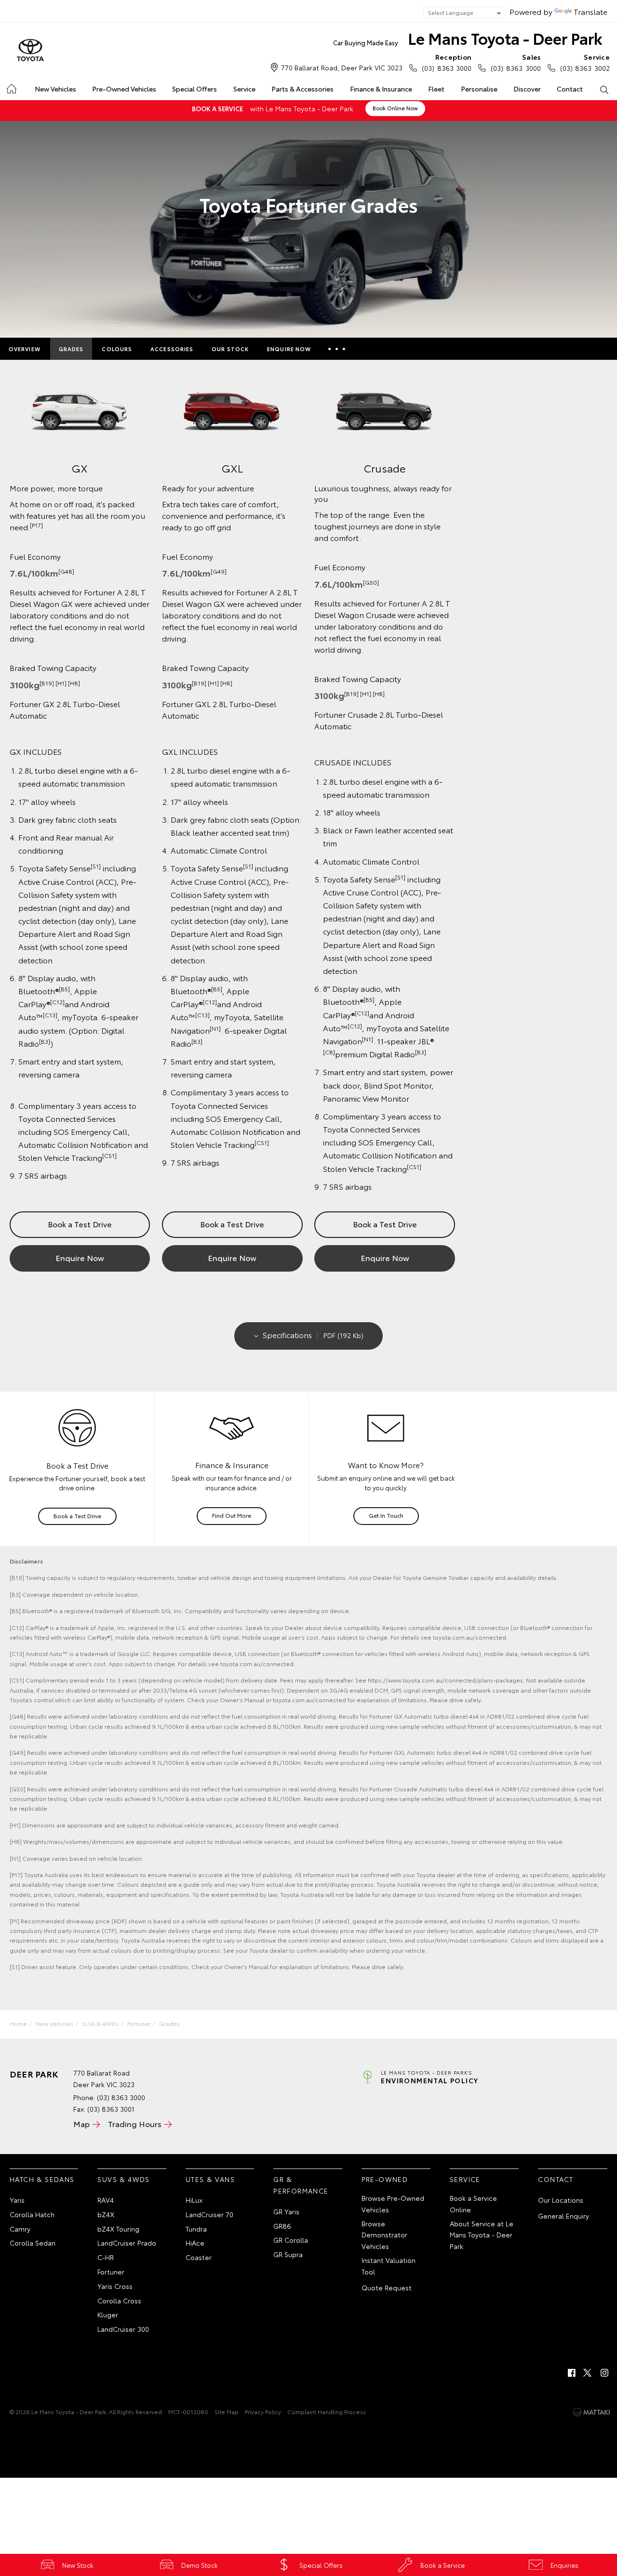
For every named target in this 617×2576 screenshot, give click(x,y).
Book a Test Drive (80, 1224)
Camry (20, 2229)
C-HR (106, 2257)
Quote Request (387, 2287)
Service (244, 89)
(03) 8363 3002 (585, 62)
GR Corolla (291, 2240)
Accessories (172, 349)
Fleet (436, 89)
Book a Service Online (473, 2204)
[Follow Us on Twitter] (588, 2373)
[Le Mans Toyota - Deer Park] (30, 51)
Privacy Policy (263, 2412)
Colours (117, 349)
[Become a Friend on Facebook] (572, 2373)
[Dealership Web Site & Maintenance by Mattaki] (591, 2412)
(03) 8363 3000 (447, 62)
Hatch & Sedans (42, 2179)
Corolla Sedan (33, 2243)
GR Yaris (286, 2211)
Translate (590, 11)
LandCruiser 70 (209, 2214)
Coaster (199, 2257)
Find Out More (232, 1515)
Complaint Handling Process (327, 2412)
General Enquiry (563, 2216)
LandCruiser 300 (123, 2329)
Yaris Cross (115, 2286)
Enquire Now (289, 349)
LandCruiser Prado (127, 2243)
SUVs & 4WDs (100, 2023)
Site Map (227, 2412)
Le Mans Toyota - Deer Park (468, 38)
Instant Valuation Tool (389, 2266)
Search (604, 89)
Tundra (196, 2229)
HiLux (194, 2200)
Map (81, 2123)
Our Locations (561, 2200)
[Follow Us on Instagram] (604, 2373)
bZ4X (106, 2214)
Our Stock (230, 349)
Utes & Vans (210, 2179)
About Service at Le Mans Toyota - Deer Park (482, 2235)
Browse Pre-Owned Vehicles (393, 2204)
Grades (71, 349)
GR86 (282, 2226)
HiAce (195, 2243)
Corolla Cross (119, 2300)
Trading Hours (135, 2123)
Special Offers (194, 89)
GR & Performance (301, 2185)
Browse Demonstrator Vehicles (384, 2235)
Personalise (479, 89)
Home (11, 87)
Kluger (108, 2314)
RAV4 (106, 2200)
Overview (25, 349)
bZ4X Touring (118, 2229)
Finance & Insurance (381, 89)
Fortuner (139, 2023)
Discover (527, 89)
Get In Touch (386, 1515)
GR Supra (288, 2254)
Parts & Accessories (302, 89)
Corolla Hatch (32, 2214)
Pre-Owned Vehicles (124, 89)
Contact (570, 89)
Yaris (17, 2200)
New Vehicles (55, 89)
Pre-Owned (385, 2179)
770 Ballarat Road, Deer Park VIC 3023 (342, 67)
